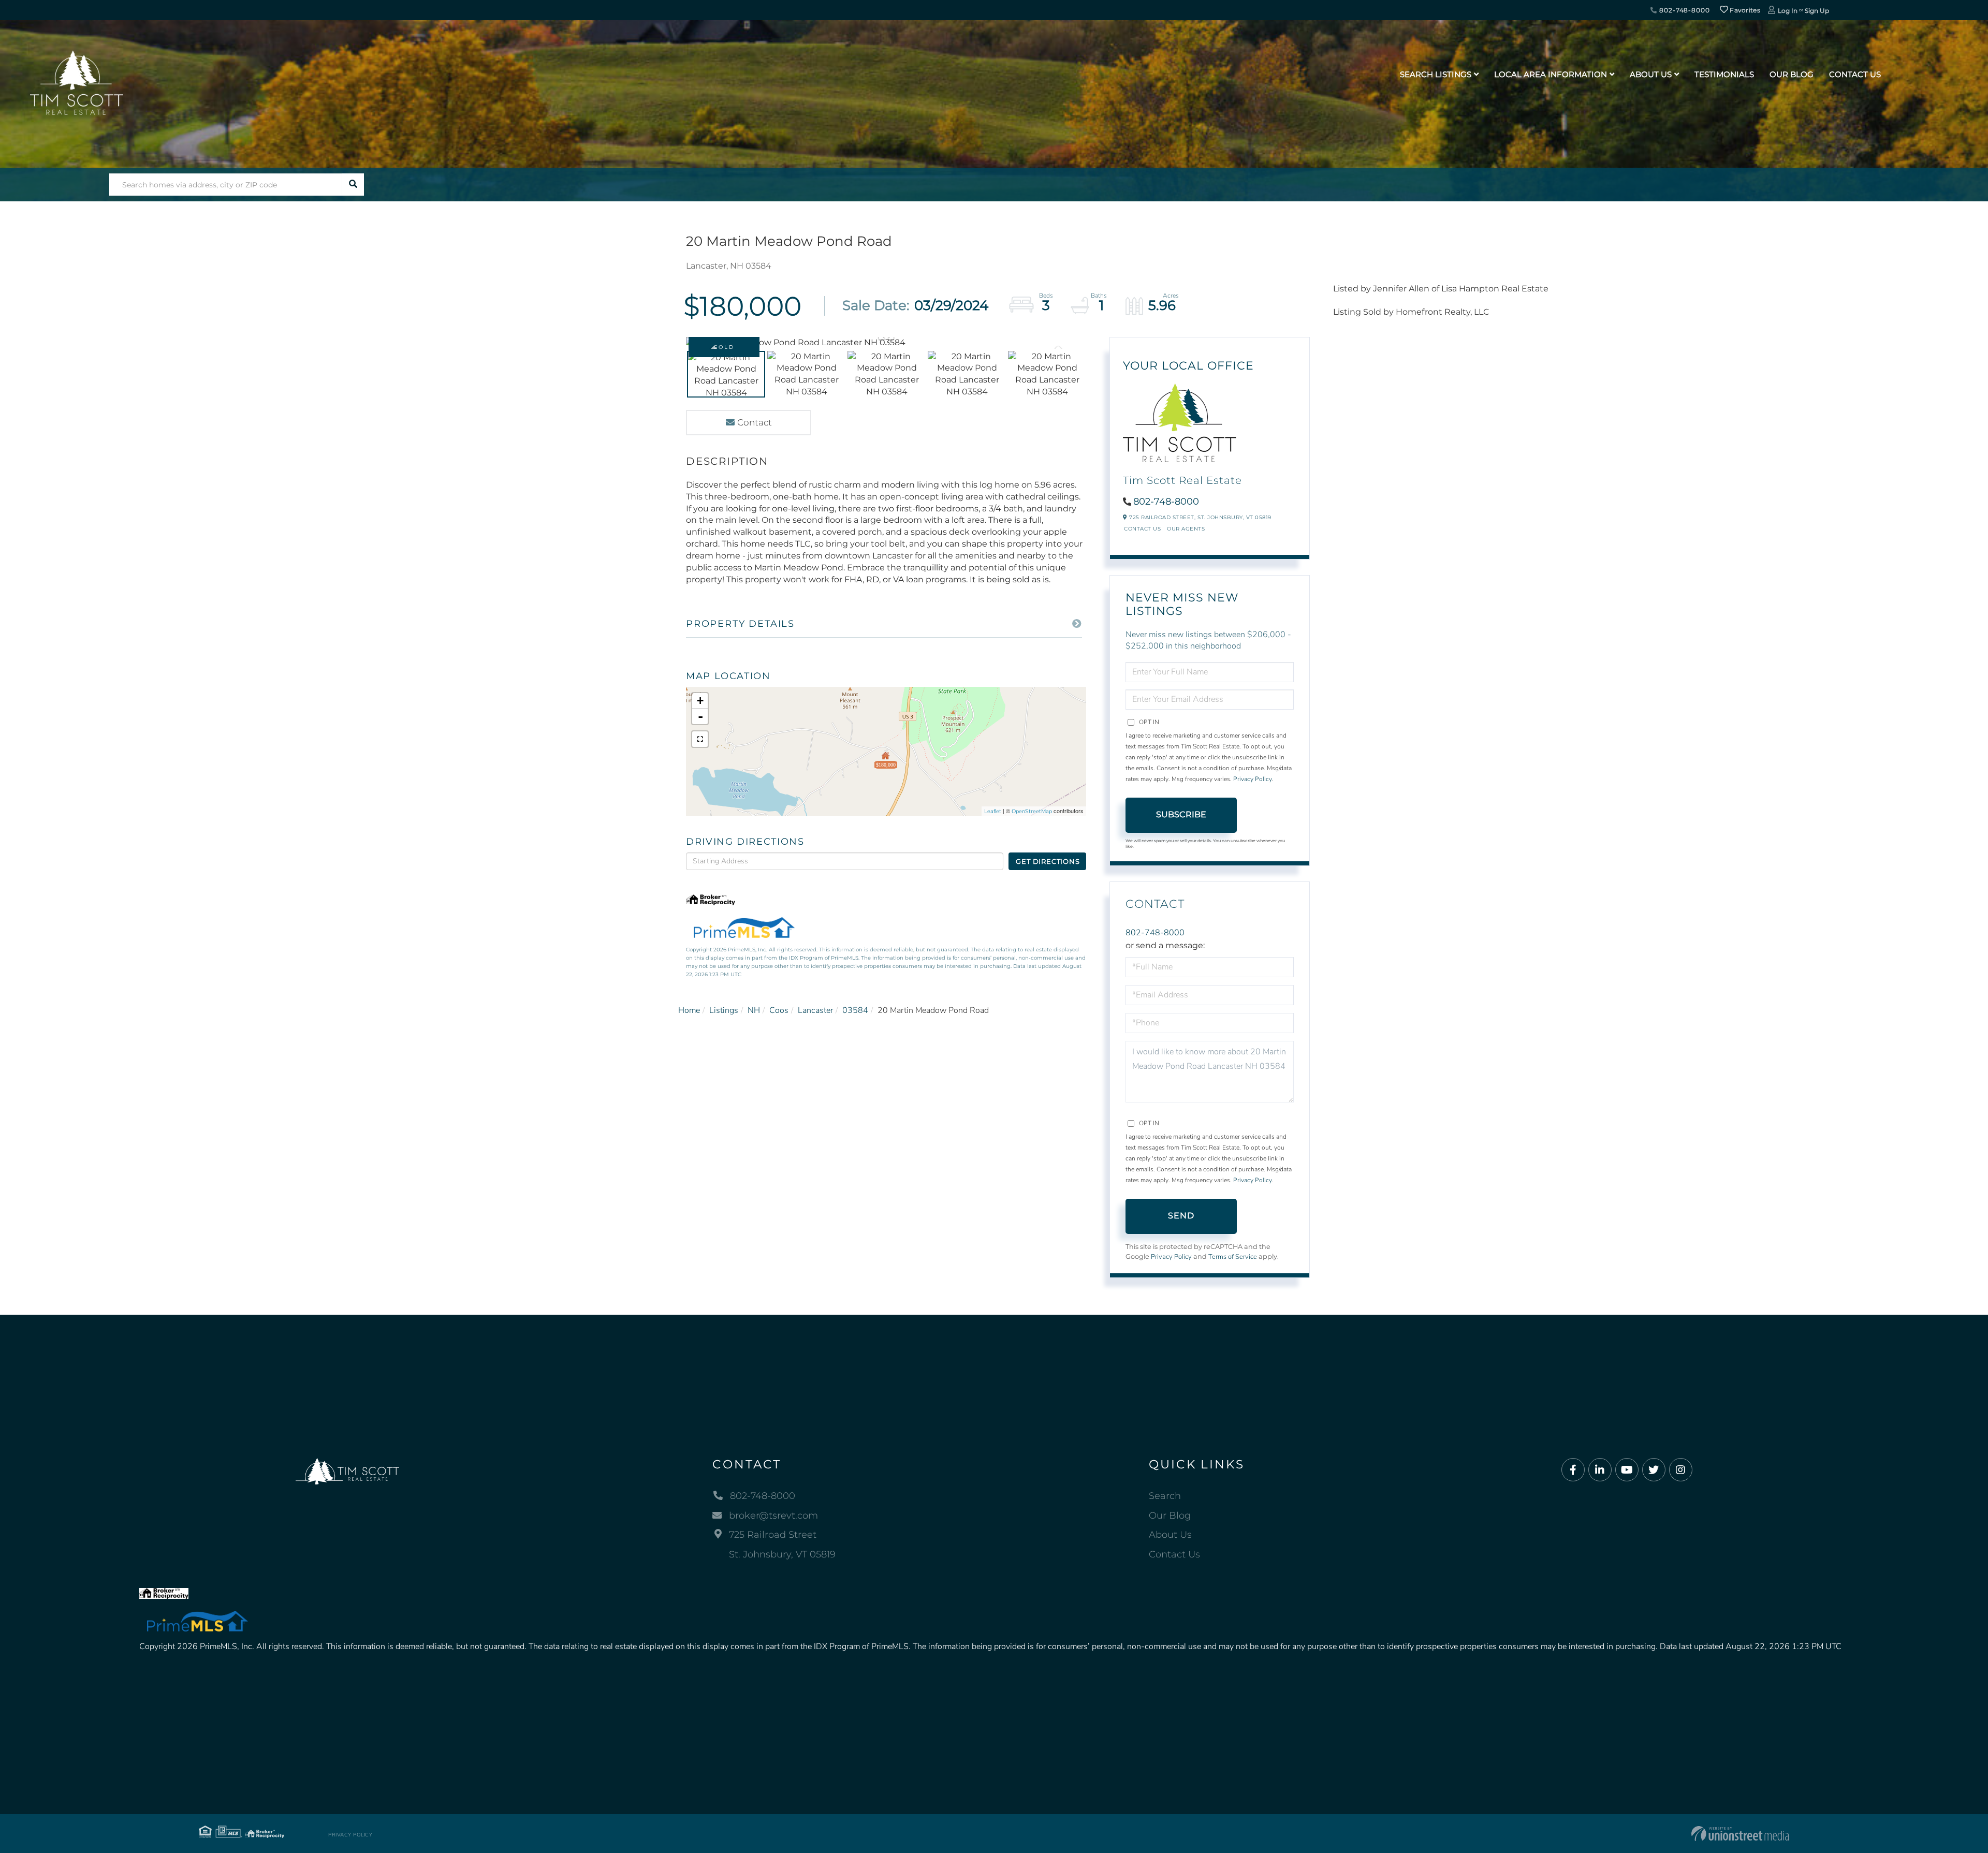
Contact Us (1142, 529)
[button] (353, 185)
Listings (724, 1010)
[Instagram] (1681, 1470)
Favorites (1744, 10)
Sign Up (1817, 11)
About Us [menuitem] (1651, 74)
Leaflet (993, 811)
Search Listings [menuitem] (1436, 74)
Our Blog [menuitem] (1792, 74)
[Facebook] (1573, 1470)
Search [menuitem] (1165, 1496)
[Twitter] (1654, 1470)
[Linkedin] (1600, 1470)
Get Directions (1048, 861)
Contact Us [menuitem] (1855, 74)
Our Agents (1186, 529)
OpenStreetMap (1032, 811)
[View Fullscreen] (700, 739)
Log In (1788, 11)
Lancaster (815, 1010)
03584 (855, 1010)
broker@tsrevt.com (773, 1516)
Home (689, 1010)
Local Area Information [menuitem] (1551, 74)
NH (754, 1010)
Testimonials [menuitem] (1724, 74)
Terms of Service (1233, 1257)
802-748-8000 (1683, 10)
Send (1181, 1216)
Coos (779, 1010)
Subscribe (1181, 814)
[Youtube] (1627, 1470)
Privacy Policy (1253, 779)
